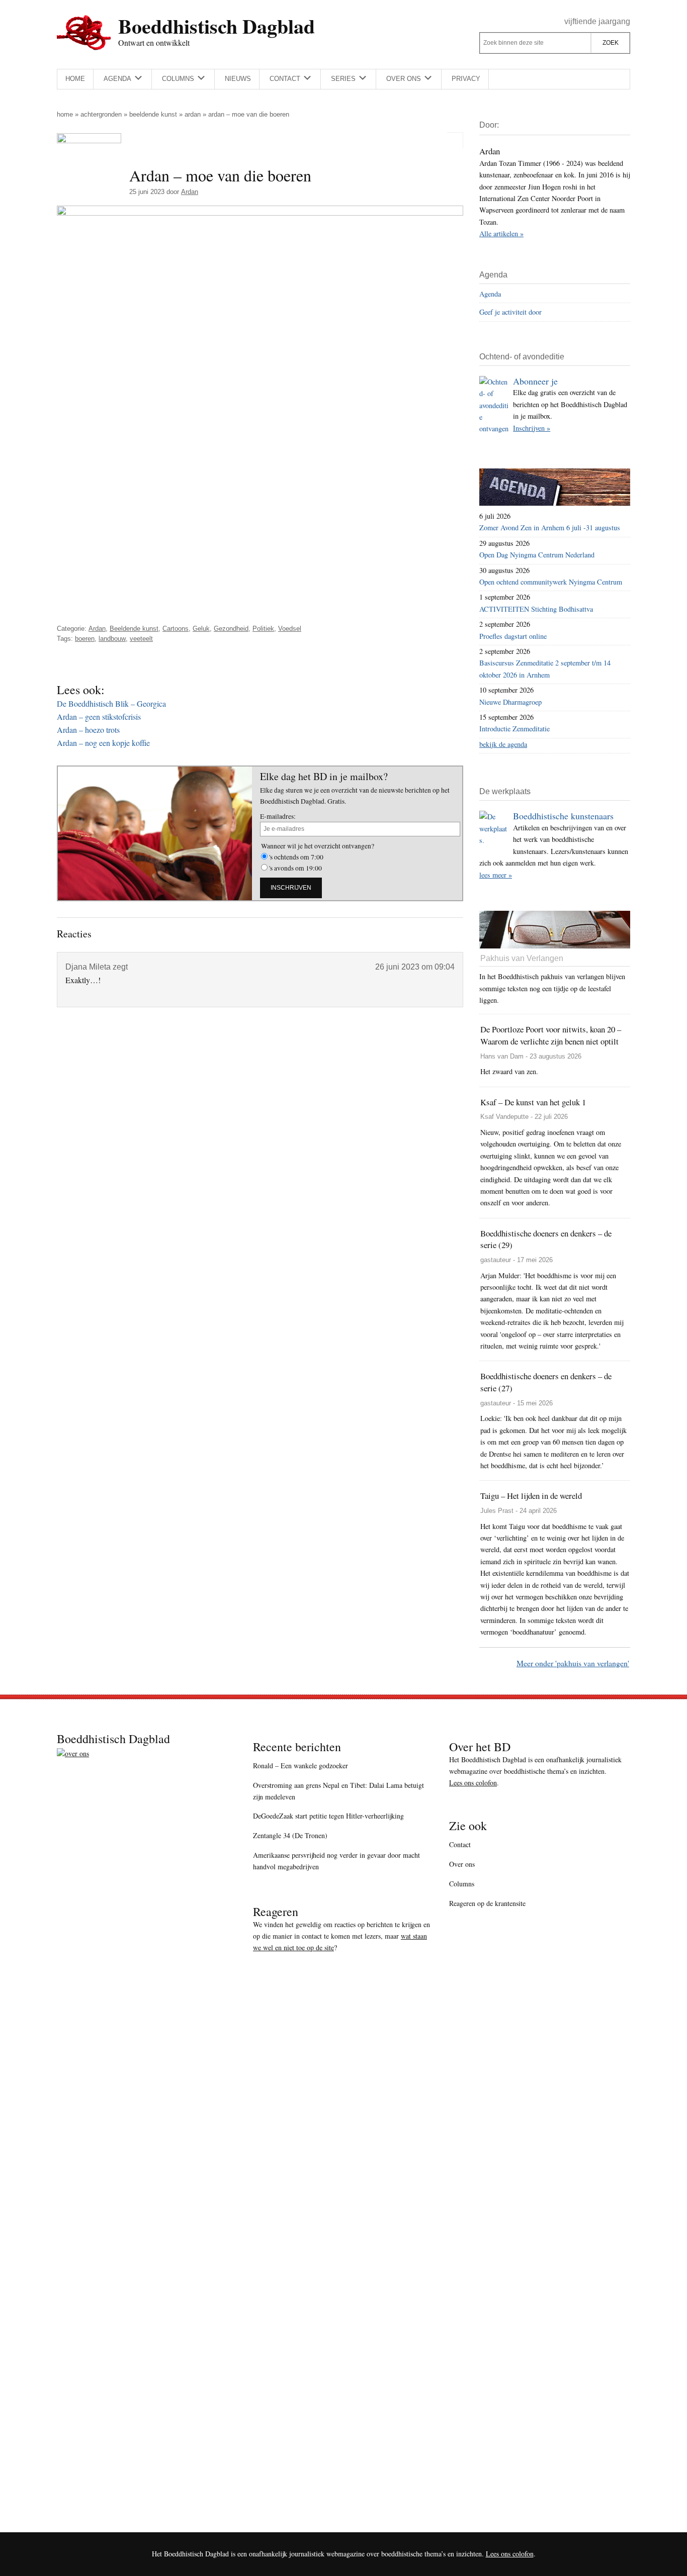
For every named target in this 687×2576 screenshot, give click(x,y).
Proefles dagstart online (513, 636)
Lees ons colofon (473, 1783)
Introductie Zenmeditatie (514, 729)
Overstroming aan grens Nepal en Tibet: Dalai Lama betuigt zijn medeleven (338, 1791)
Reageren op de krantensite (487, 1903)
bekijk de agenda (503, 744)
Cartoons (176, 629)
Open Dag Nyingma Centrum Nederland (537, 555)
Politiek (263, 629)
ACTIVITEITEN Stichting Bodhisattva (536, 609)
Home (65, 114)
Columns (462, 1884)
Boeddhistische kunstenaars (563, 816)
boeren (85, 639)
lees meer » (496, 875)
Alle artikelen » (501, 233)
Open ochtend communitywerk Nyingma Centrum (551, 582)
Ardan (193, 114)
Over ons (462, 1864)
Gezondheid (231, 629)
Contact (460, 1844)
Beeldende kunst (153, 114)
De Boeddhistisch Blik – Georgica (111, 703)
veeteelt (141, 639)
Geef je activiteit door (510, 312)
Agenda (490, 294)
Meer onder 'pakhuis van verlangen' (573, 1663)
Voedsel (290, 629)
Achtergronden (101, 114)
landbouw (112, 639)
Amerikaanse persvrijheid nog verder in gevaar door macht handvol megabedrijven (336, 1861)
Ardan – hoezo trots (88, 730)
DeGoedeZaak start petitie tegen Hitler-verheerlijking (328, 1816)
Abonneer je (535, 381)
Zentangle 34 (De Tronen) (290, 1835)
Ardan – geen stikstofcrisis (99, 717)
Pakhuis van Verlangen (522, 958)
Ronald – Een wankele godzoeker (300, 1766)
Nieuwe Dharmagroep (510, 702)
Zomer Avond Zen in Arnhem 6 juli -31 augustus (550, 528)
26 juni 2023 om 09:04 (415, 967)
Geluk (201, 629)
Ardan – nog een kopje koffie (103, 743)
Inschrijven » (532, 428)
